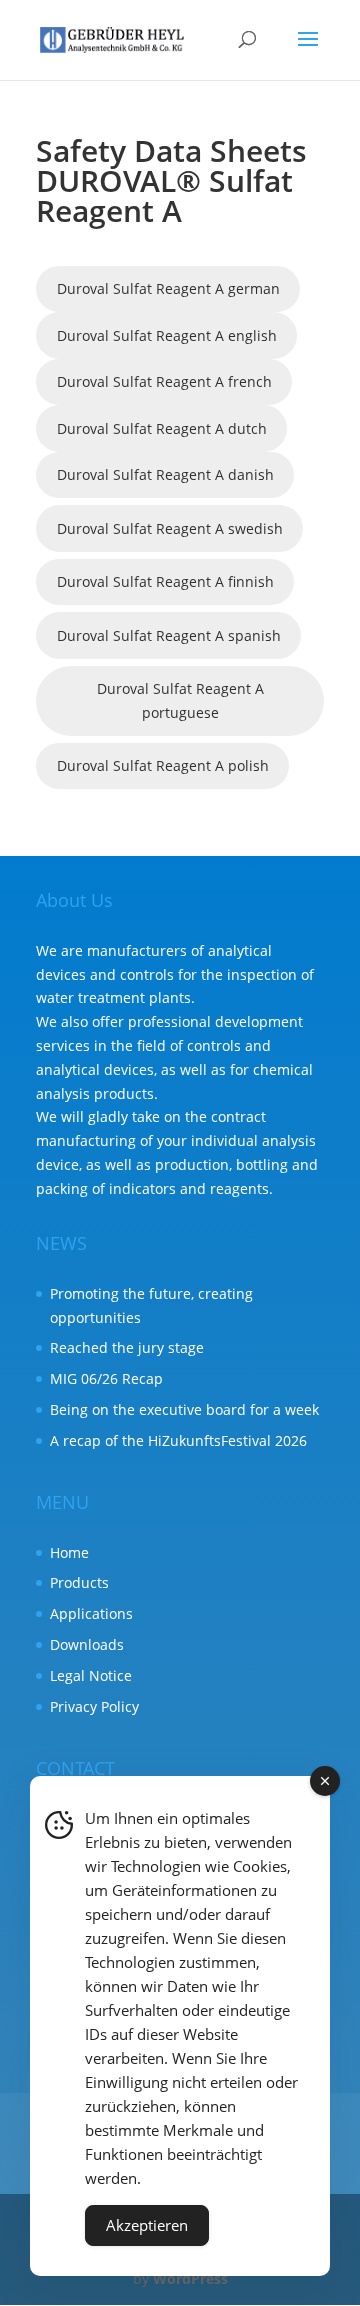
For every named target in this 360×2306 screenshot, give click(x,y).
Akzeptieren (147, 2225)
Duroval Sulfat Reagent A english (167, 335)
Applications (91, 1613)
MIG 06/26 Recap (106, 1378)
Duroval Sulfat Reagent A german (168, 288)
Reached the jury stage (127, 1347)
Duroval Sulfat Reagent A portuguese (180, 700)
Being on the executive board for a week (184, 1409)
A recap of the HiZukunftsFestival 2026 (178, 1440)
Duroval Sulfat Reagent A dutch (162, 428)
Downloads (87, 1644)
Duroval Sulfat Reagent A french (164, 381)
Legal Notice (91, 1675)
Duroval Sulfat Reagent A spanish (169, 635)
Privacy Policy (94, 1706)
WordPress (190, 2278)
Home (69, 1552)
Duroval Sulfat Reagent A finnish (165, 581)
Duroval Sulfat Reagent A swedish (170, 528)
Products (79, 1582)
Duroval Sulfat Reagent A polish (163, 765)
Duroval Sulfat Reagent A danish (165, 474)
